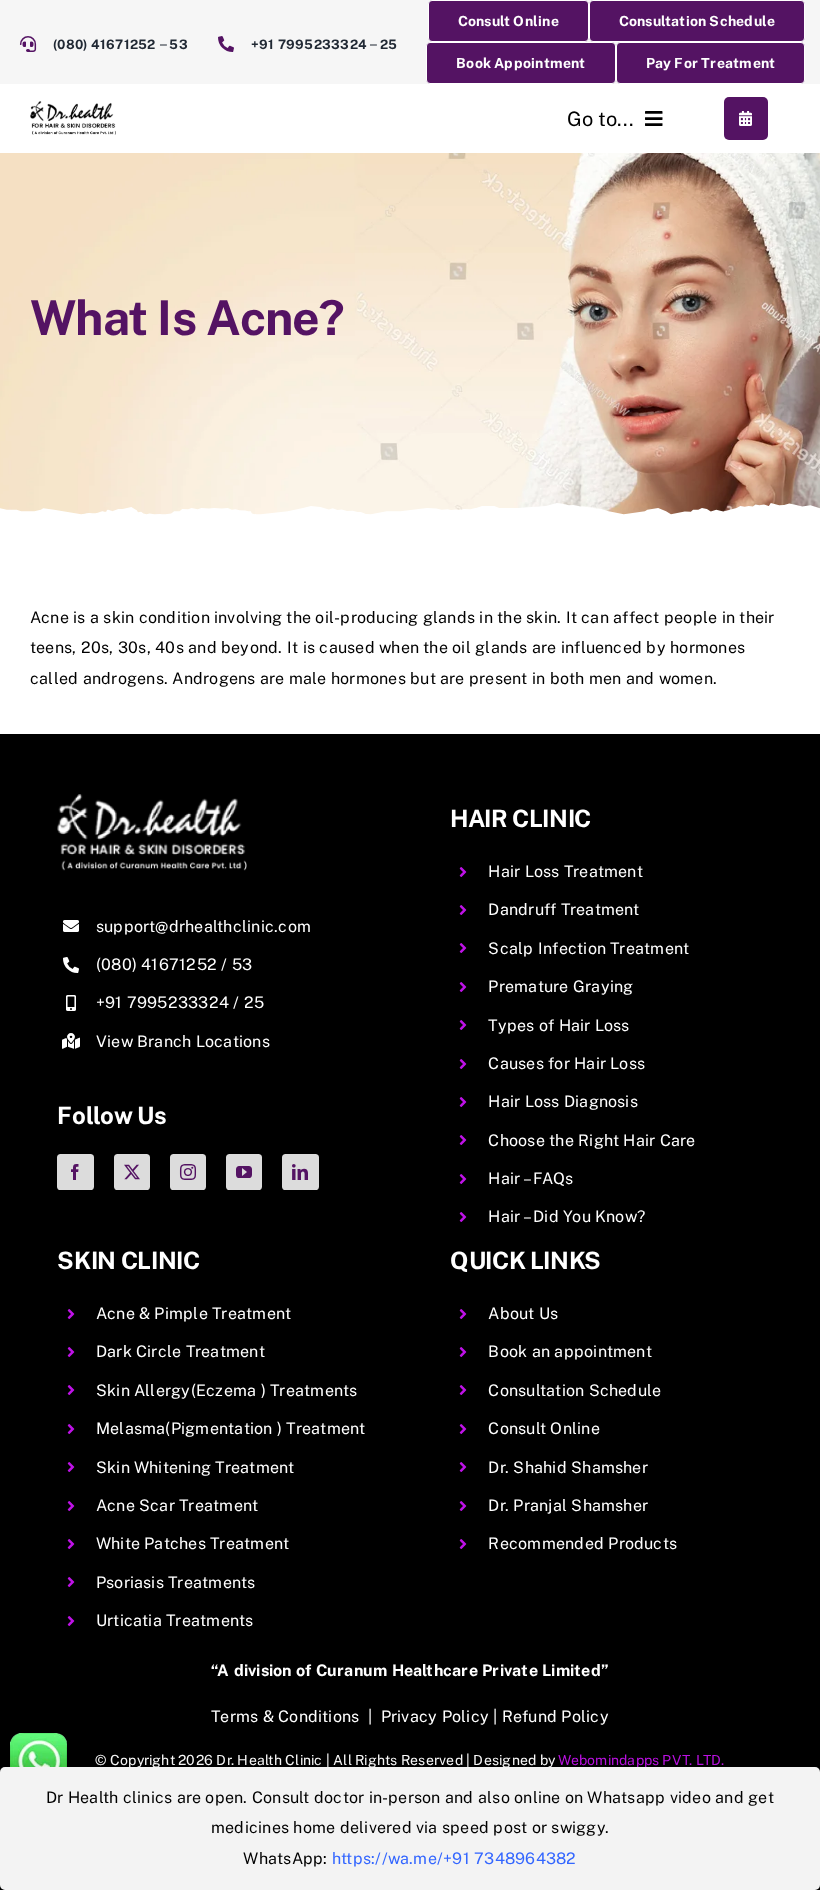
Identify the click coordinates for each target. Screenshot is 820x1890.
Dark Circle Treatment (180, 1351)
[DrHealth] (73, 108)
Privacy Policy (435, 1716)
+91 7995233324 (309, 44)
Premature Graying (560, 986)
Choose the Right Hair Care (591, 1140)
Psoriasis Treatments (176, 1582)
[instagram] (188, 1172)
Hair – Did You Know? (566, 1216)
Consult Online (543, 1428)
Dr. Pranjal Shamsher (568, 1505)
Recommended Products (582, 1543)
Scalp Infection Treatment (588, 948)
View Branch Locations (183, 1041)
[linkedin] (300, 1172)
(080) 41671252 (106, 44)
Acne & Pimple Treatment (194, 1313)
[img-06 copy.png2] (152, 801)
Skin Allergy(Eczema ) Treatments (227, 1390)
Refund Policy (555, 1716)
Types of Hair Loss (558, 1025)
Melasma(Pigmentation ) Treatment (231, 1428)
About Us (523, 1313)
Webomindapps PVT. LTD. (641, 1760)
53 (178, 44)
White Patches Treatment (193, 1543)
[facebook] (75, 1172)
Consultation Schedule (574, 1390)
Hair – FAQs (530, 1178)
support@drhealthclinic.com (203, 926)
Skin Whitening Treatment (195, 1467)
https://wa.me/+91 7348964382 (454, 1858)
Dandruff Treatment (563, 909)
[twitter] (132, 1172)
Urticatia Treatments (175, 1620)
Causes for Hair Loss (566, 1063)
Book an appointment (570, 1351)
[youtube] (244, 1172)
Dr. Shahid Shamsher (568, 1467)
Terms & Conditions (285, 1716)
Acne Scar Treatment (177, 1505)
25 (388, 44)
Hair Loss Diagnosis (563, 1101)
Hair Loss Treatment (565, 871)
